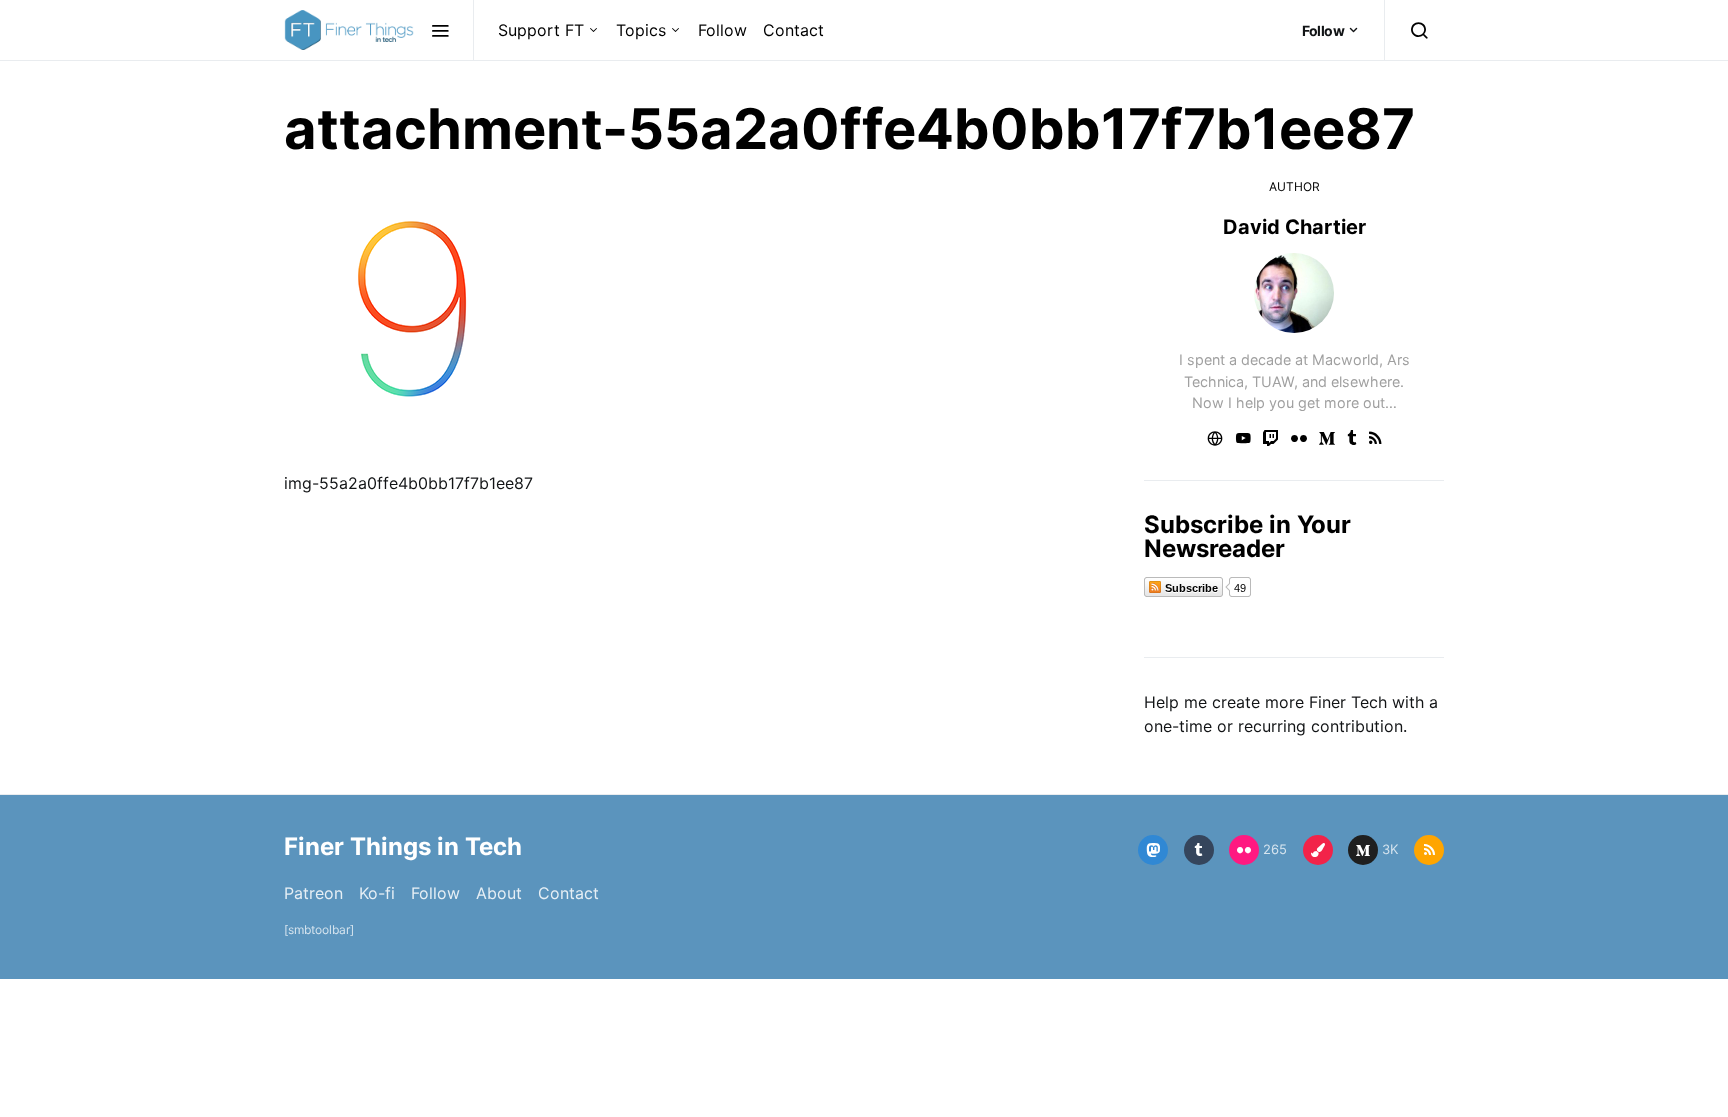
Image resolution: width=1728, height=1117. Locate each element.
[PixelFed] (1318, 850)
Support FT (541, 30)
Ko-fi (377, 893)
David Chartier (1294, 227)
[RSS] (1429, 850)
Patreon (313, 893)
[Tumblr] (1199, 850)
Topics (641, 30)
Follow (722, 30)
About (499, 893)
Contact (793, 30)
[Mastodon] (1153, 850)
